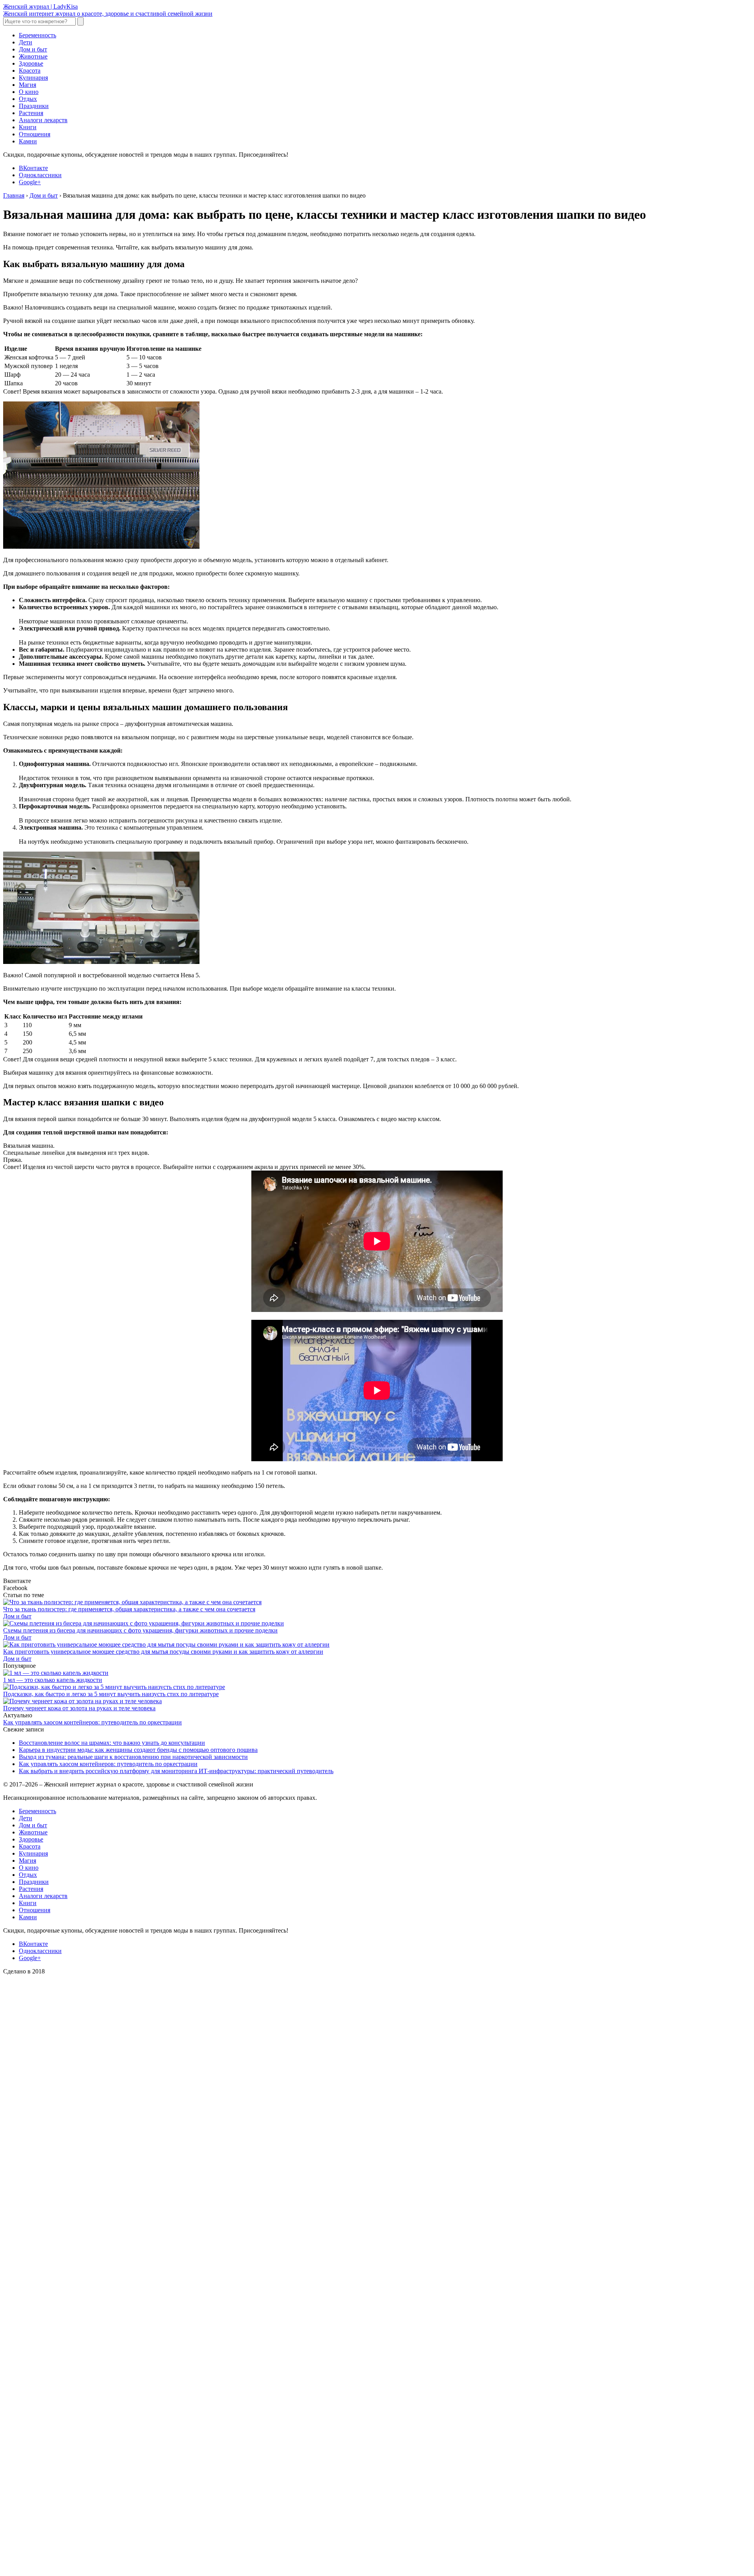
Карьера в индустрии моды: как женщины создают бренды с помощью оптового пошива (138, 1750)
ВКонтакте (33, 168)
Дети (26, 42)
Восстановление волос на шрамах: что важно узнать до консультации (112, 1743)
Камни (28, 141)
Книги (28, 127)
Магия (27, 85)
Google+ (30, 182)
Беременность (38, 35)
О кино (29, 92)
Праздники (34, 106)
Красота (30, 71)
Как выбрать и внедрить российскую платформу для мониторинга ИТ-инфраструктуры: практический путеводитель (176, 1771)
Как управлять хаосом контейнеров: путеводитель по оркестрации (92, 1722)
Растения (31, 113)
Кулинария (33, 78)
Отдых (28, 99)
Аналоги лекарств (43, 120)
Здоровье (31, 63)
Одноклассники (40, 175)
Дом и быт (33, 49)
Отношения (35, 134)
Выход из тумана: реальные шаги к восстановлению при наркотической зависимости (133, 1757)
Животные (33, 56)
